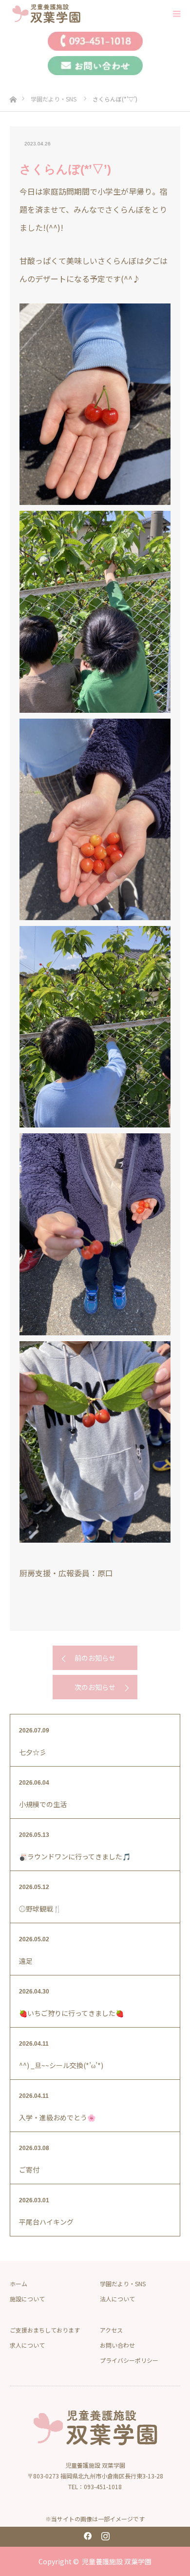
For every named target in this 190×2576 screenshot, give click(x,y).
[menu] (176, 14)
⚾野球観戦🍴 (40, 1909)
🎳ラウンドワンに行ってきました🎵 (75, 1856)
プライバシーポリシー (129, 2360)
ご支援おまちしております (45, 2330)
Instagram (104, 2534)
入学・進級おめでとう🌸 (57, 2117)
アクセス (111, 2330)
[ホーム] (13, 97)
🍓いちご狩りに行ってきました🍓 (71, 2013)
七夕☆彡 (33, 1752)
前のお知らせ (95, 1658)
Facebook (86, 2534)
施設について (27, 2299)
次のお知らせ (95, 1687)
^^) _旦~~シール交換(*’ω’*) (61, 2065)
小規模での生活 (43, 1804)
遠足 (26, 1961)
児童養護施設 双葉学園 (117, 2561)
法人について (117, 2299)
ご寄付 (29, 2170)
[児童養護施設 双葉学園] (76, 13)
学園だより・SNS (123, 2284)
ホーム (19, 2284)
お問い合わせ (117, 2345)
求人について (27, 2345)
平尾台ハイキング (46, 2222)
